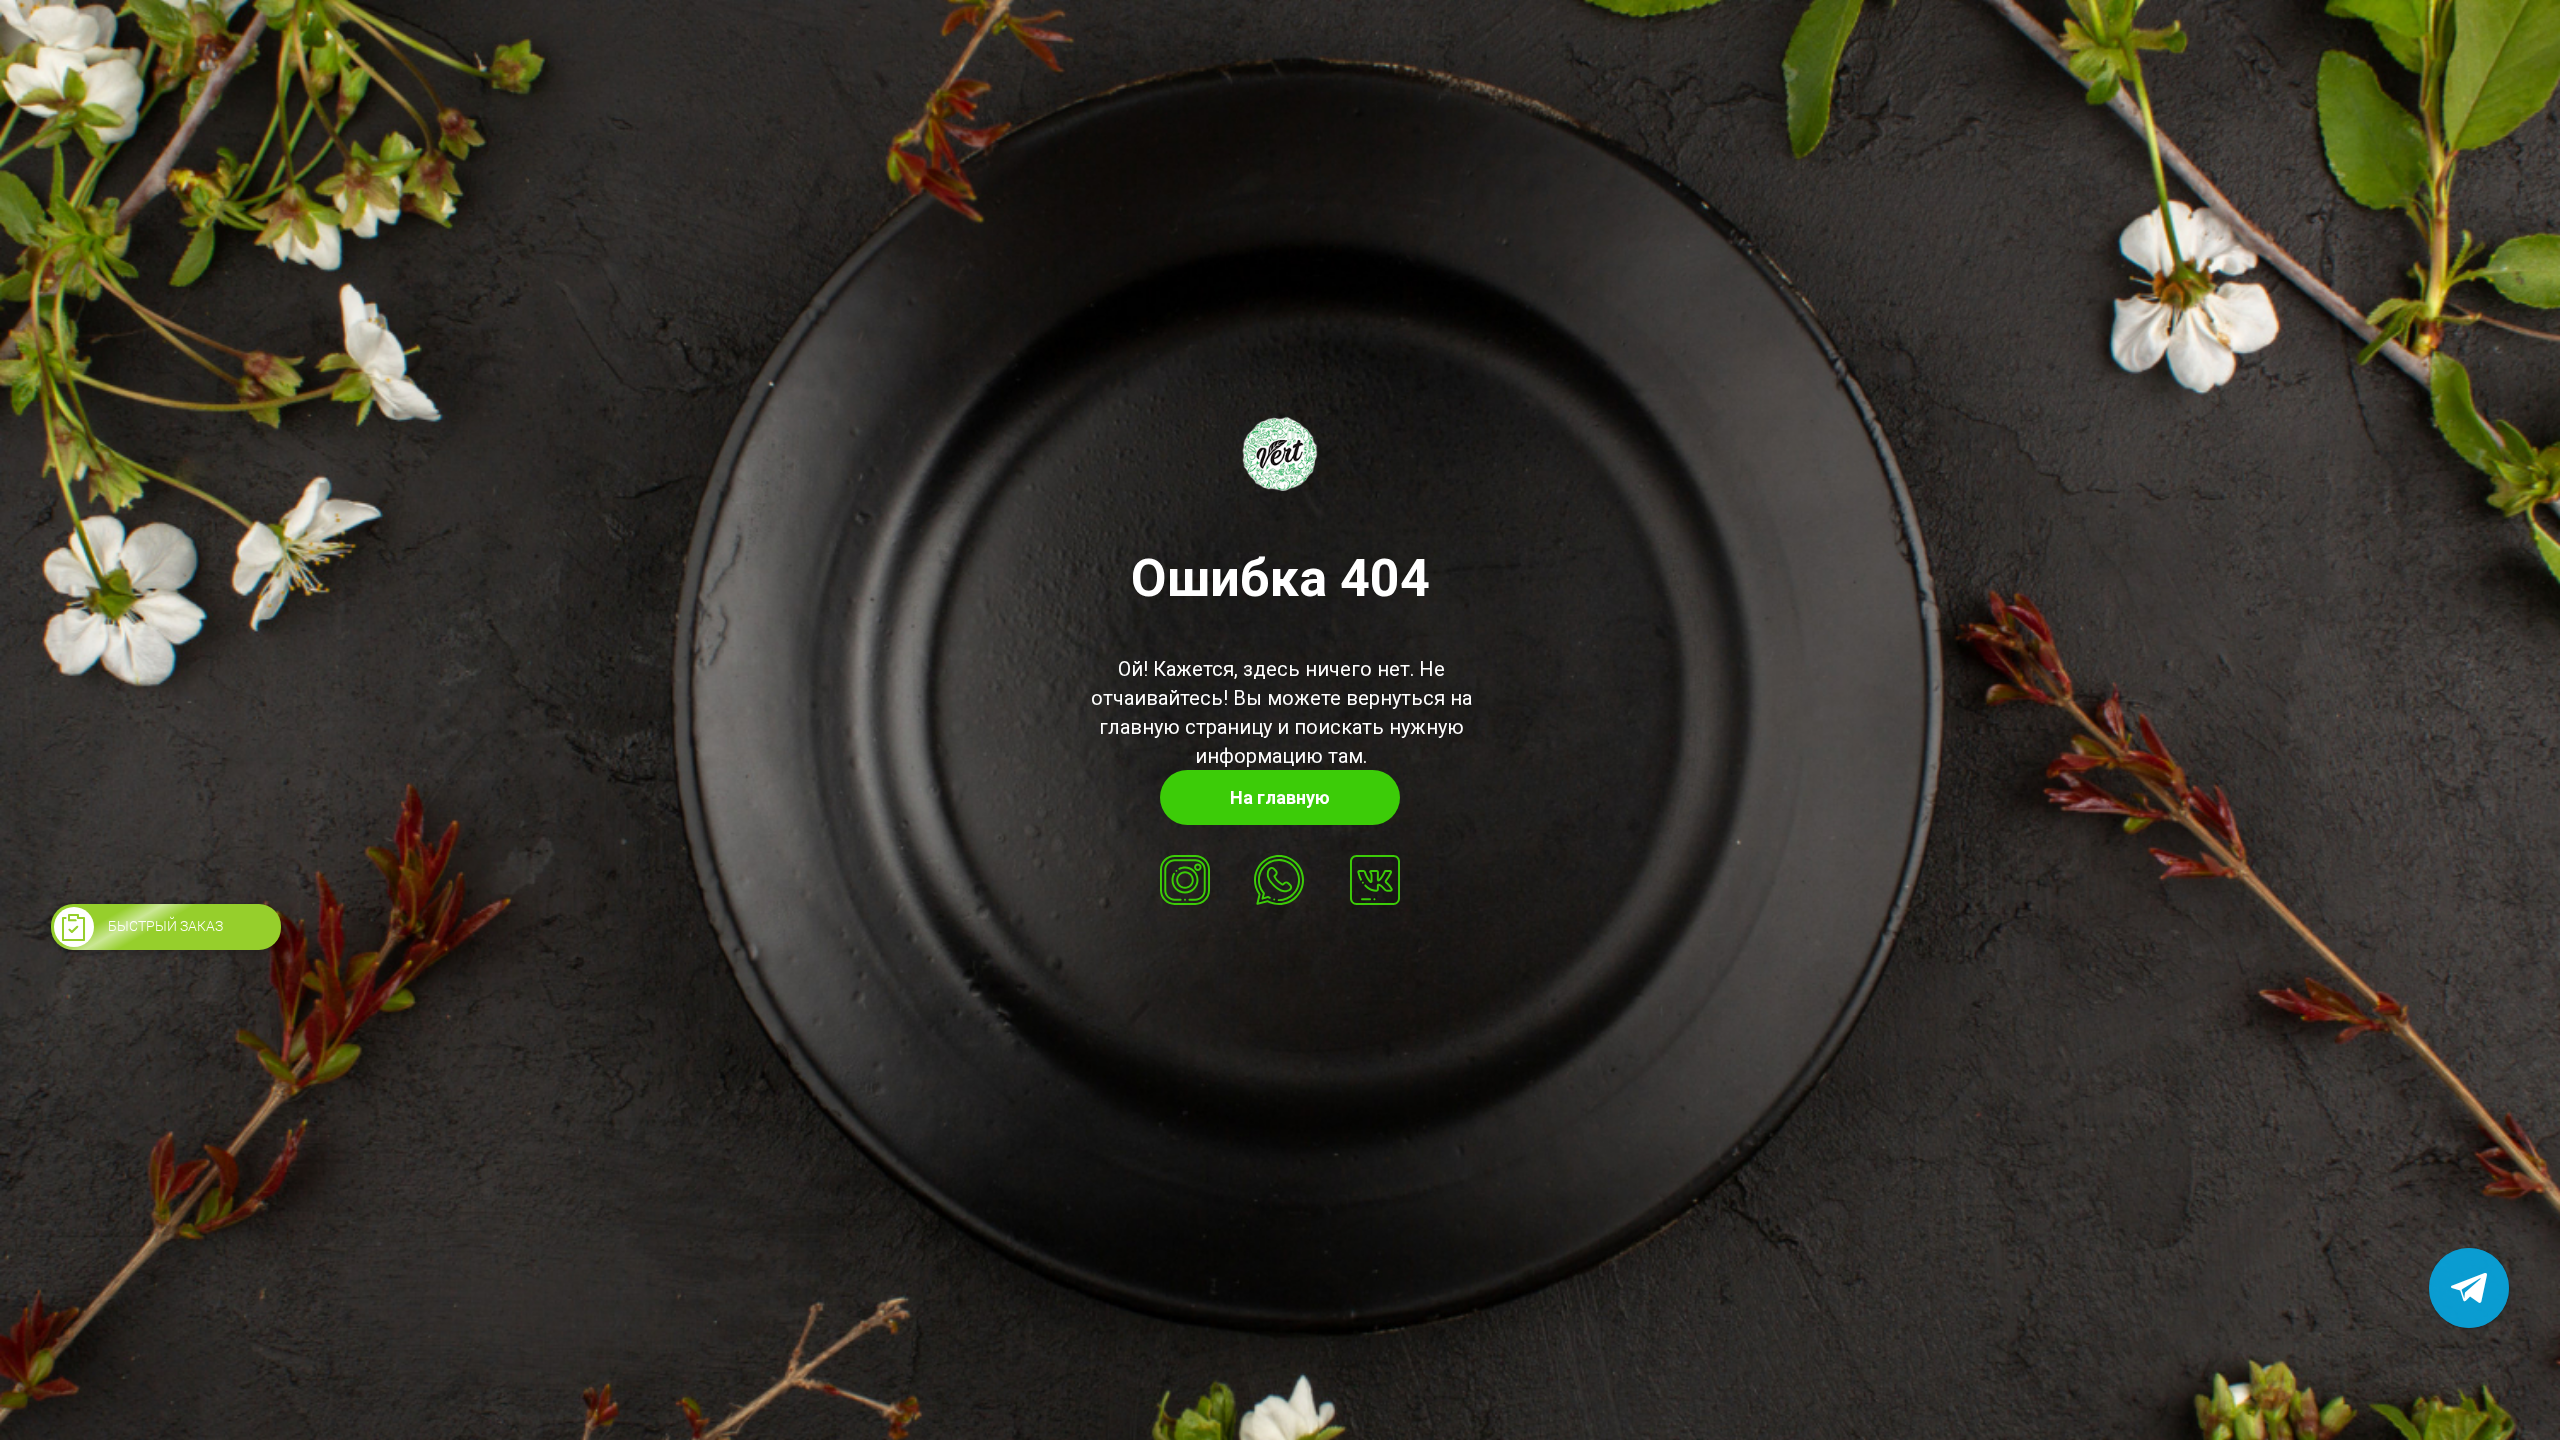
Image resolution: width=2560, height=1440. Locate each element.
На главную (1280, 797)
